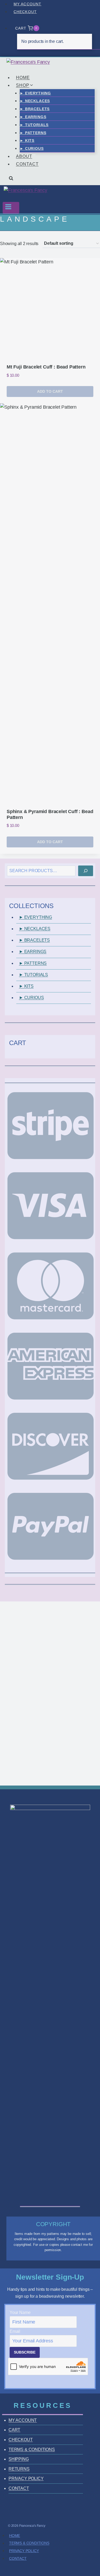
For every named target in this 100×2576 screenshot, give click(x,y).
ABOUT (24, 156)
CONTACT (27, 164)
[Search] (86, 871)
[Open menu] (11, 208)
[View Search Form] (11, 180)
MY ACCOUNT (27, 4)
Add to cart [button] (50, 391)
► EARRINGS (33, 117)
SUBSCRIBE (25, 2352)
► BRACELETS (35, 109)
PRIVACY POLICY (26, 2478)
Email (15, 2331)
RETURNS (19, 2469)
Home (15, 2536)
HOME (23, 78)
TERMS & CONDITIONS (32, 2449)
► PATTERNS (33, 133)
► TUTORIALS (34, 125)
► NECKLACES (35, 101)
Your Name (20, 2312)
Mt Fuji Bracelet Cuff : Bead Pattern (46, 367)
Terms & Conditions (29, 2543)
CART (14, 2430)
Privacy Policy (24, 2551)
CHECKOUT (25, 12)
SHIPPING (19, 2459)
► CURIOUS (32, 148)
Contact (18, 2558)
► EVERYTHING (35, 93)
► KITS (27, 140)
